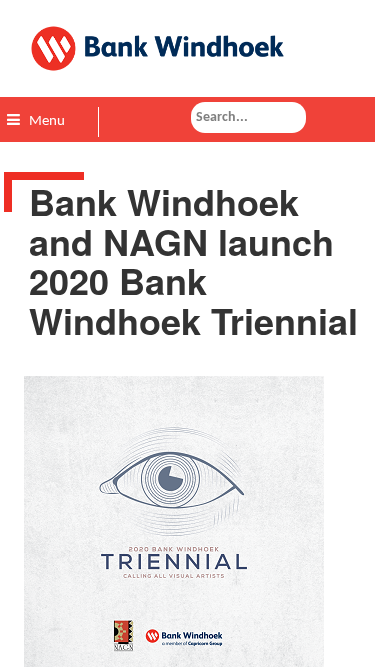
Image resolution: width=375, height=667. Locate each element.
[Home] (187, 48)
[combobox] (248, 117)
